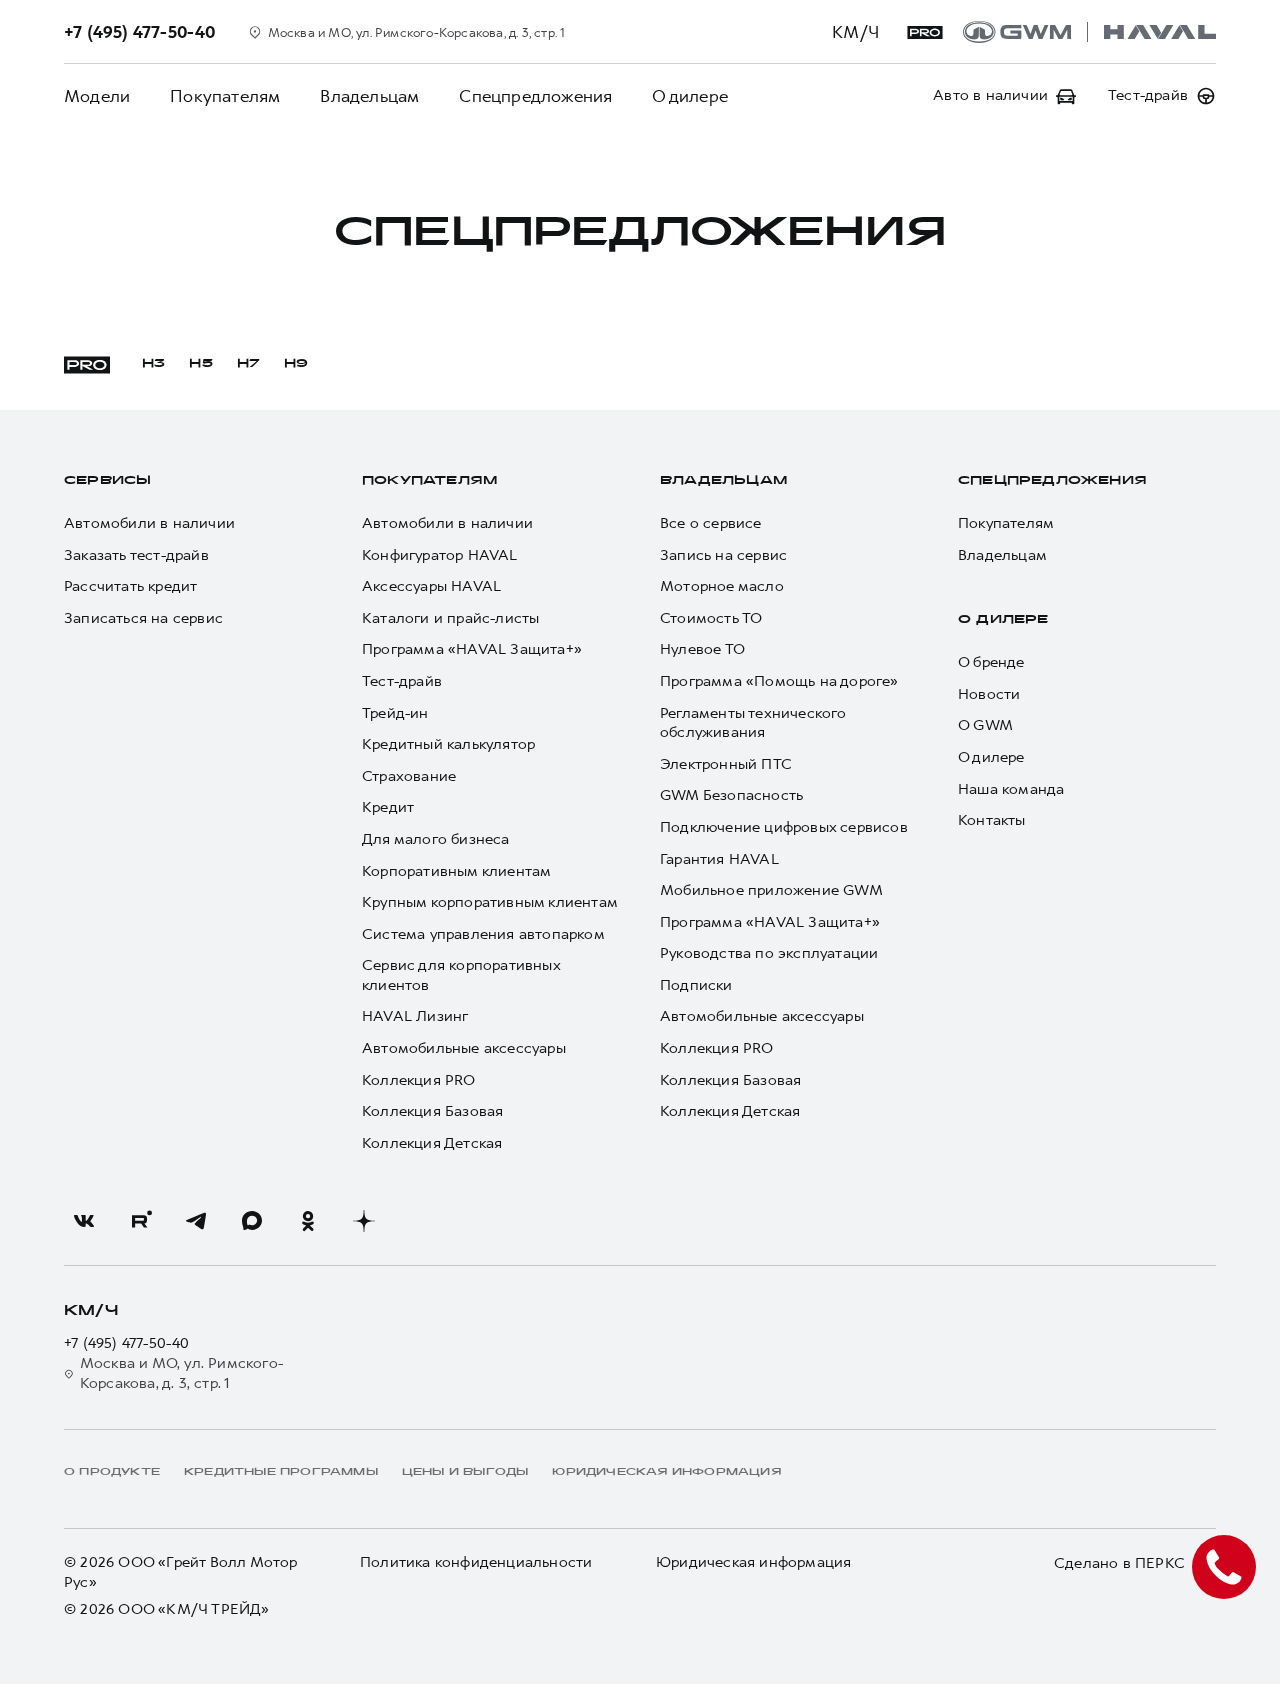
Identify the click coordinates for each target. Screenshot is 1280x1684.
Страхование (409, 776)
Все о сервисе (711, 523)
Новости (989, 694)
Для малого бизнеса (436, 839)
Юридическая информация (753, 1562)
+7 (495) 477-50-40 (127, 1343)
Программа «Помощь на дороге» (779, 681)
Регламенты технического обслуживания (753, 723)
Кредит (388, 807)
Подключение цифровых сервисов (784, 827)
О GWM (985, 725)
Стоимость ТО (711, 618)
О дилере (690, 96)
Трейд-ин (395, 713)
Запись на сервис (723, 555)
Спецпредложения (535, 96)
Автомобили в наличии (149, 523)
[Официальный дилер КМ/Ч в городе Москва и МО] (1089, 32)
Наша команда (1011, 789)
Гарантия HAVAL (719, 859)
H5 (200, 364)
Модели (97, 96)
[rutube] (140, 1221)
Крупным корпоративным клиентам (490, 902)
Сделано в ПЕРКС (1119, 1563)
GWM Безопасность (731, 795)
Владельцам (369, 96)
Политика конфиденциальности (476, 1562)
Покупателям (225, 96)
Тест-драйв (402, 681)
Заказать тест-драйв (136, 555)
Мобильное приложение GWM (771, 890)
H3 (153, 364)
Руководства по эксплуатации (769, 953)
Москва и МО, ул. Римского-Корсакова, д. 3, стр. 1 (181, 1373)
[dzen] (364, 1221)
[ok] (308, 1221)
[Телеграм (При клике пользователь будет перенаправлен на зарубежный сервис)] (196, 1221)
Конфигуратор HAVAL (440, 555)
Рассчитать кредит (130, 586)
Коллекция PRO (419, 1080)
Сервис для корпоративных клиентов (461, 975)
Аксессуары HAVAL (431, 586)
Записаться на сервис (143, 618)
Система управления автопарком (483, 934)
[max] (252, 1221)
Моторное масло (722, 586)
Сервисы (107, 481)
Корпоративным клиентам (456, 871)
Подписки (696, 985)
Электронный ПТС (726, 764)
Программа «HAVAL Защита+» (472, 649)
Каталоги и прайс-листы (450, 618)
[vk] (84, 1221)
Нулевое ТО (702, 649)
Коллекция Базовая (432, 1111)
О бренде (991, 662)
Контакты (992, 820)
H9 (296, 364)
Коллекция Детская (432, 1143)
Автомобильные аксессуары (464, 1048)
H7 (248, 364)
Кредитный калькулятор (448, 744)
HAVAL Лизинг (415, 1016)
